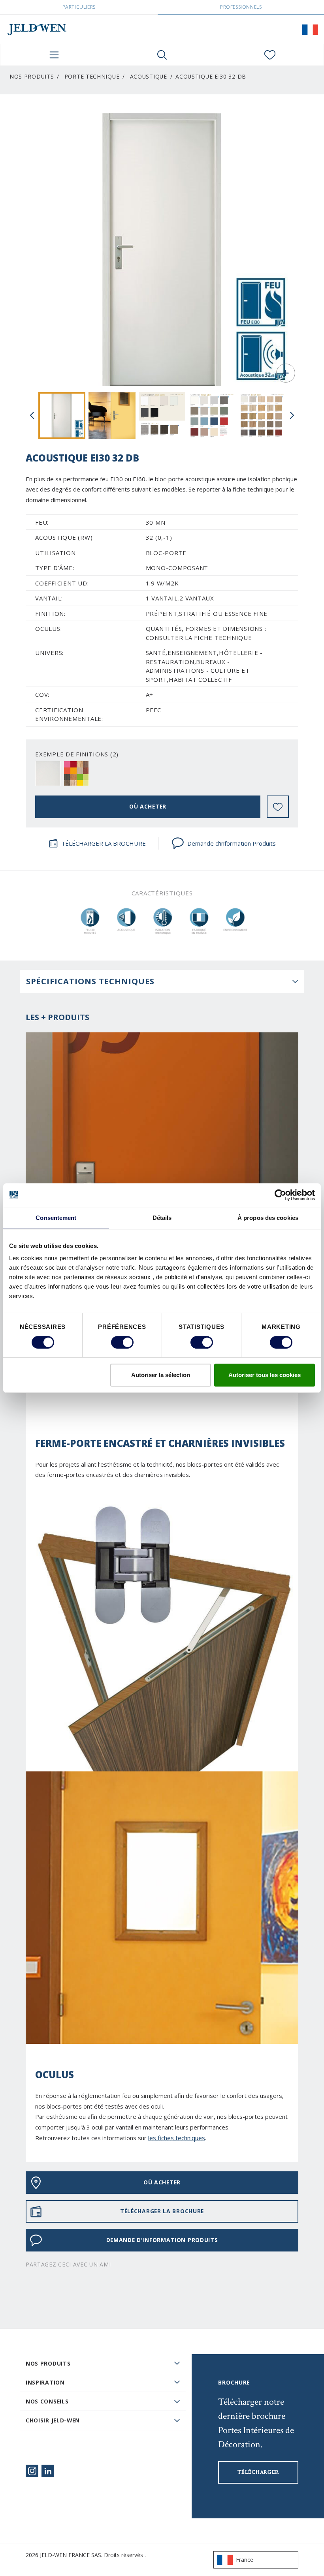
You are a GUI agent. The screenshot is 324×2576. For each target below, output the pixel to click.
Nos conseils (47, 2401)
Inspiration (45, 2382)
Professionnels (241, 7)
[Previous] (32, 415)
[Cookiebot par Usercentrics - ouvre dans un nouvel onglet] (280, 1195)
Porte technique (92, 76)
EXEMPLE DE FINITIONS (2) (77, 754)
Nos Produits (32, 76)
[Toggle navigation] (54, 55)
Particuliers (79, 7)
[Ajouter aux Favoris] (278, 807)
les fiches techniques (177, 2138)
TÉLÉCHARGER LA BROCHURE (104, 843)
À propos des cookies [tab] (268, 1218)
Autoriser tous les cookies (265, 1375)
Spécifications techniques (90, 981)
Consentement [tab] (56, 1218)
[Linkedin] (48, 2471)
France (245, 2560)
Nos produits (48, 2363)
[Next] (292, 415)
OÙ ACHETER (148, 806)
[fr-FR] (310, 29)
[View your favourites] (270, 55)
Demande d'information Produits (232, 843)
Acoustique (149, 76)
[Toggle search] (162, 55)
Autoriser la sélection (161, 1375)
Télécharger (258, 2472)
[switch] (122, 1342)
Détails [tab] (162, 1218)
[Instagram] (32, 2471)
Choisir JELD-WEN (53, 2420)
